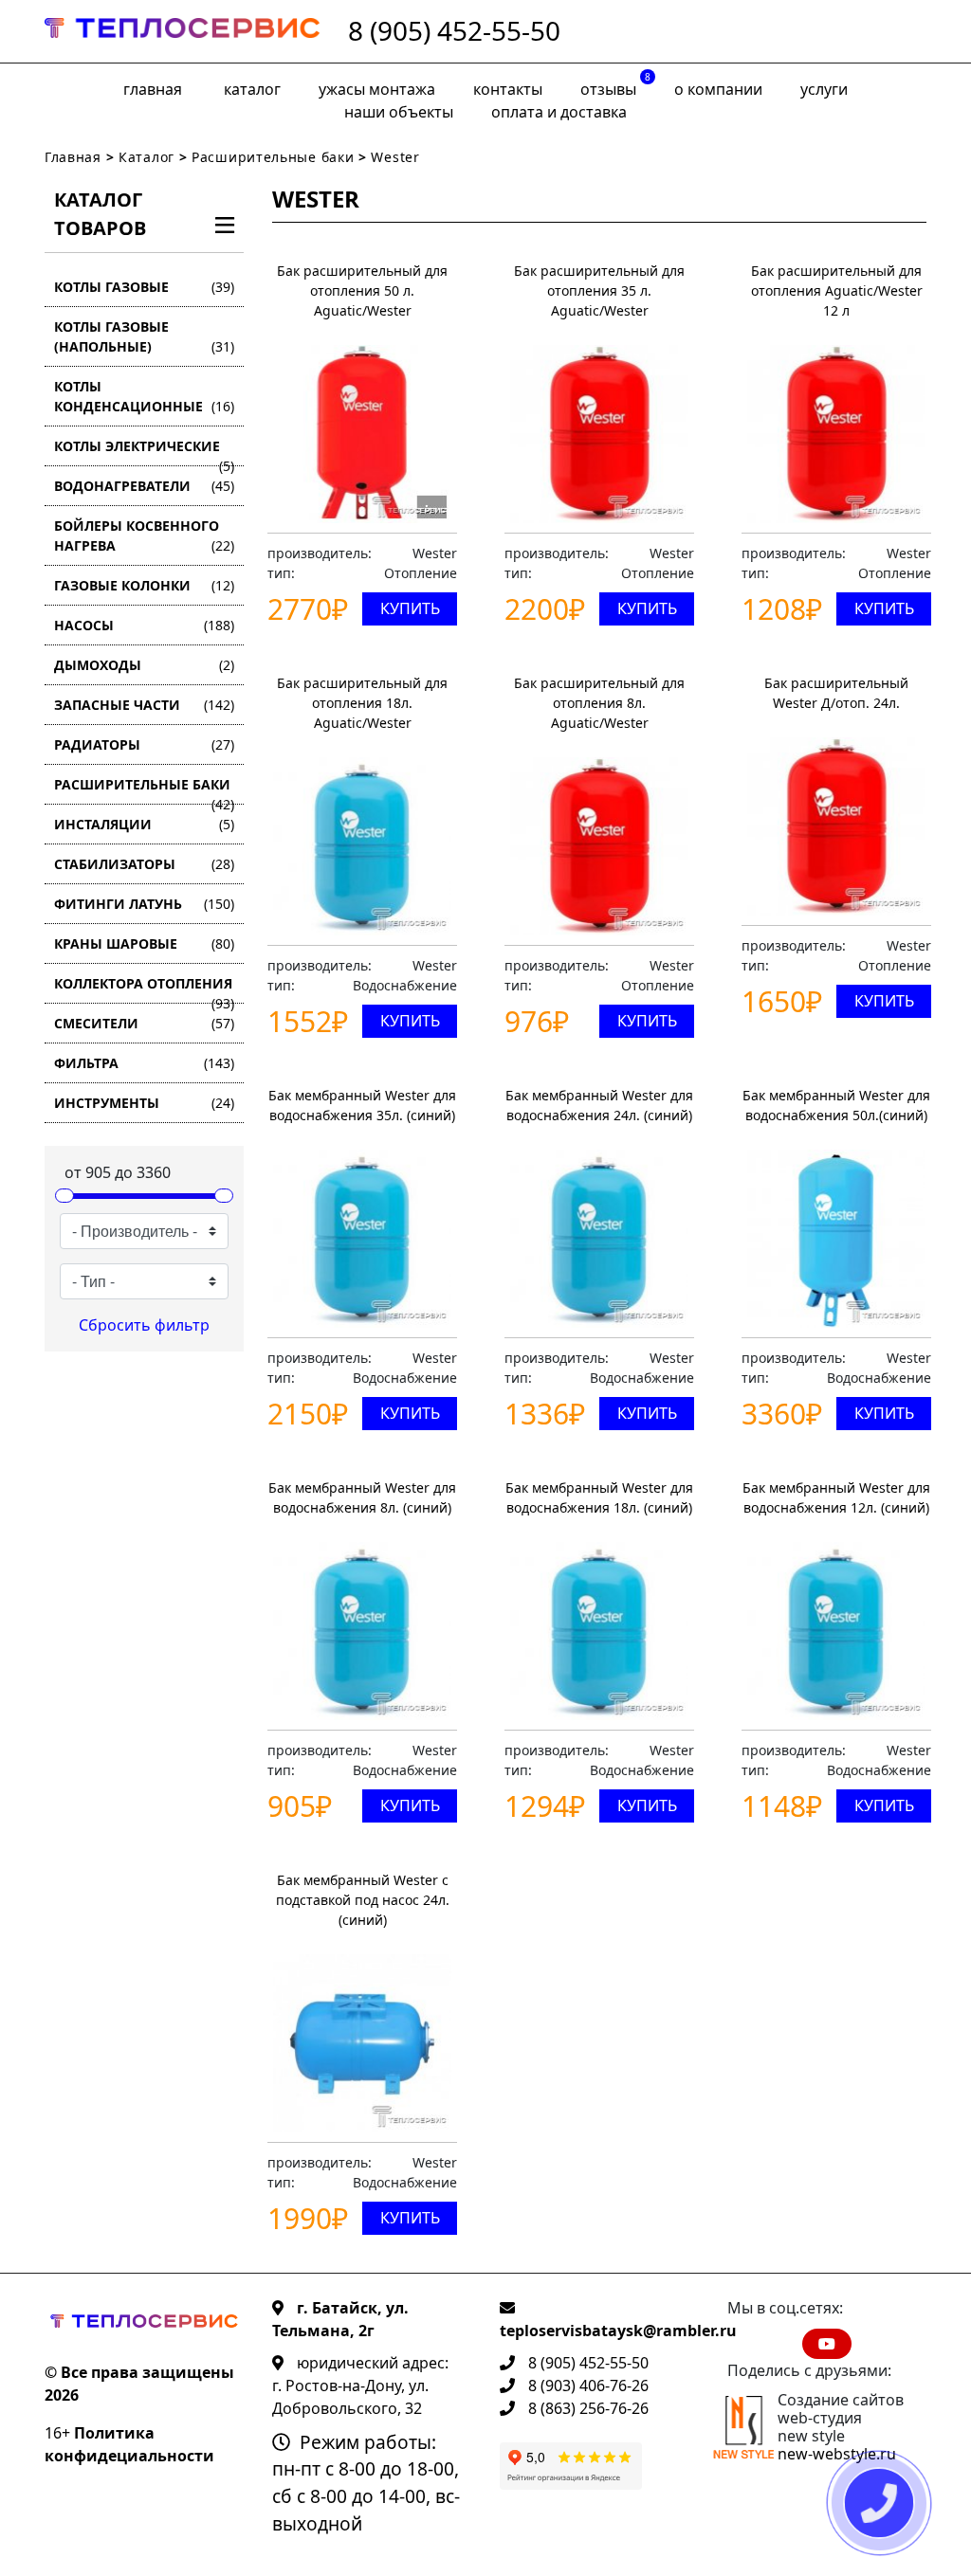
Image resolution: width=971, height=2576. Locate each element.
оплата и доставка (559, 112)
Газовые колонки (144, 585)
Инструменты (144, 1103)
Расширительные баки (273, 157)
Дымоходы (144, 665)
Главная (153, 89)
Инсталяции (144, 824)
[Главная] (182, 31)
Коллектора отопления (144, 989)
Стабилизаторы (144, 864)
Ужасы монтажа (377, 89)
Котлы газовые (144, 287)
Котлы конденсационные (144, 396)
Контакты (508, 89)
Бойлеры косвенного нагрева (144, 535)
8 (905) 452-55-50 (454, 31)
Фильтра (144, 1063)
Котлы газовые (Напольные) (144, 336)
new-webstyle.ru (837, 2454)
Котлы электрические (144, 452)
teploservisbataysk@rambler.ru (618, 2331)
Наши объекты (399, 112)
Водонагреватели (144, 486)
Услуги (824, 89)
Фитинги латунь (144, 904)
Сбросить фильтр (144, 1325)
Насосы (144, 625)
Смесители (144, 1023)
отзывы (615, 85)
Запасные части (144, 705)
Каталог (252, 89)
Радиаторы (144, 744)
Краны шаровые (144, 943)
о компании (718, 89)
